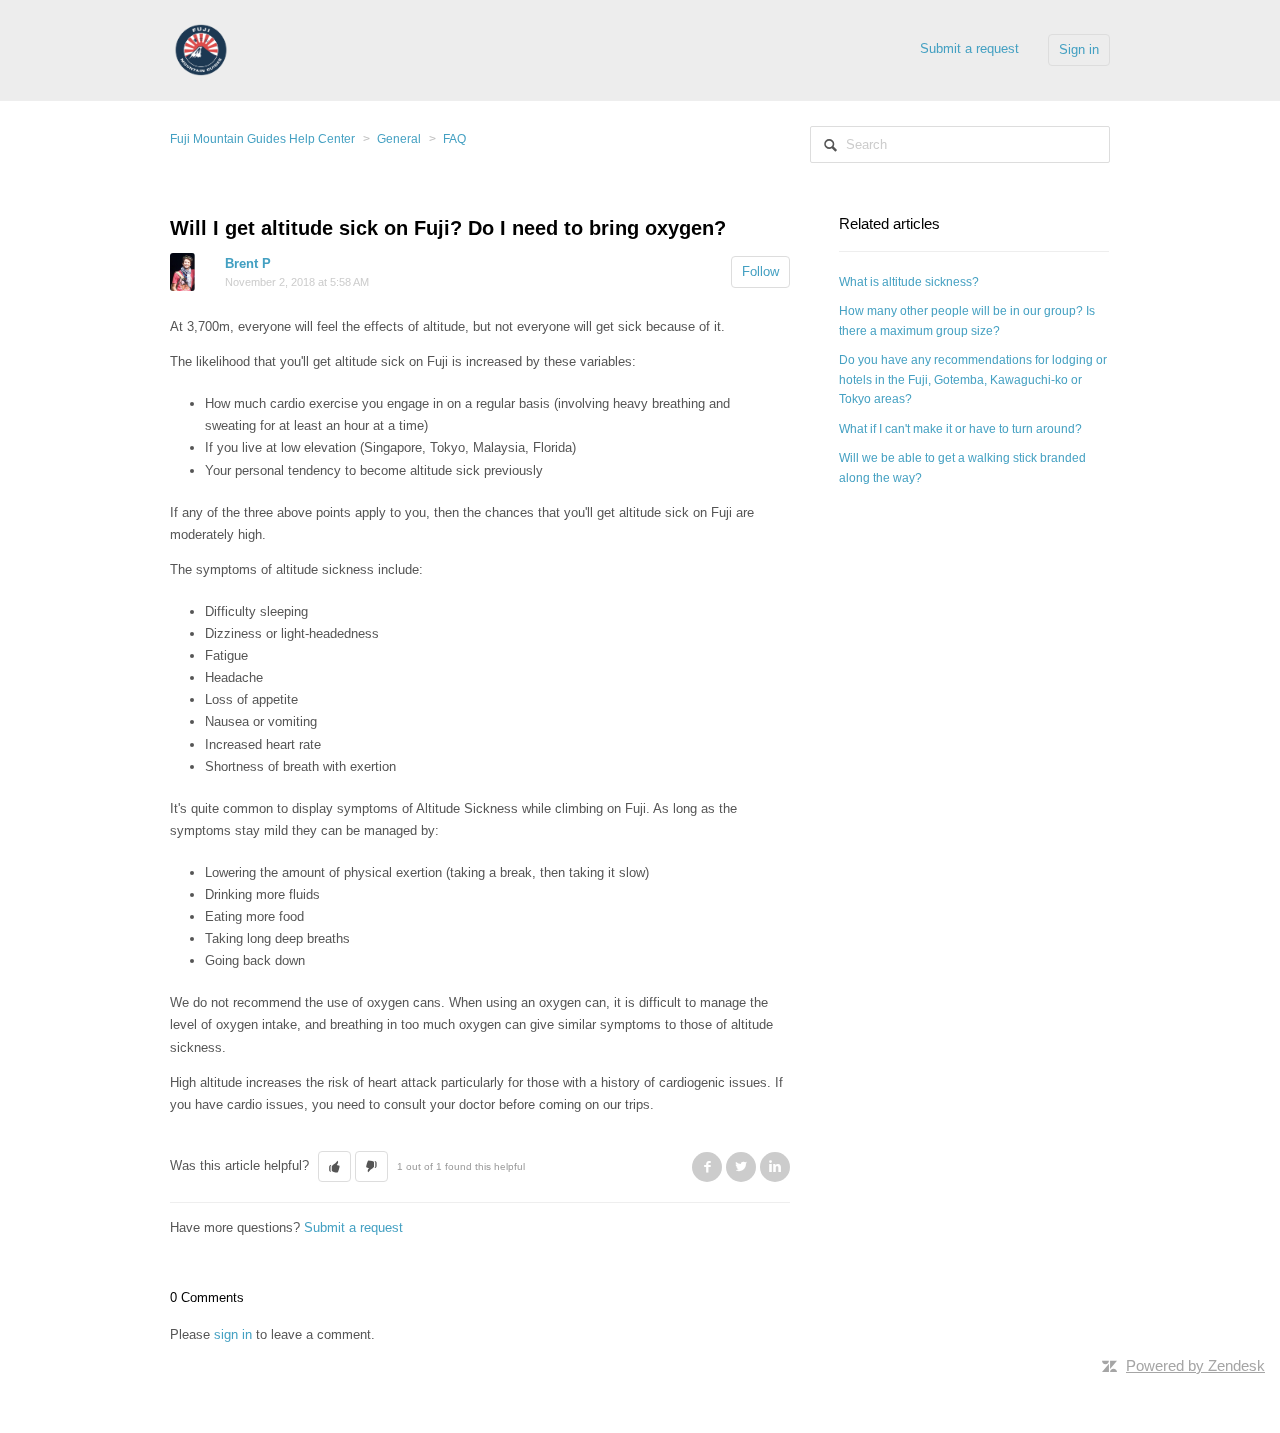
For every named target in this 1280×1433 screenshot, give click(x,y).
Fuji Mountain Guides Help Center (262, 139)
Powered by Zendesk (1195, 1365)
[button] (334, 1167)
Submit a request (969, 48)
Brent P (248, 263)
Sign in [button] (1079, 49)
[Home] (201, 48)
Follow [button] (760, 271)
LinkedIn (775, 1167)
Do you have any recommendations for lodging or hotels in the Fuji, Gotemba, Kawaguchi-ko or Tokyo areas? (973, 379)
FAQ (454, 139)
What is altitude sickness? (909, 282)
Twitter (741, 1167)
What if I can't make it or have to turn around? (960, 429)
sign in (233, 1334)
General (399, 139)
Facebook (707, 1167)
